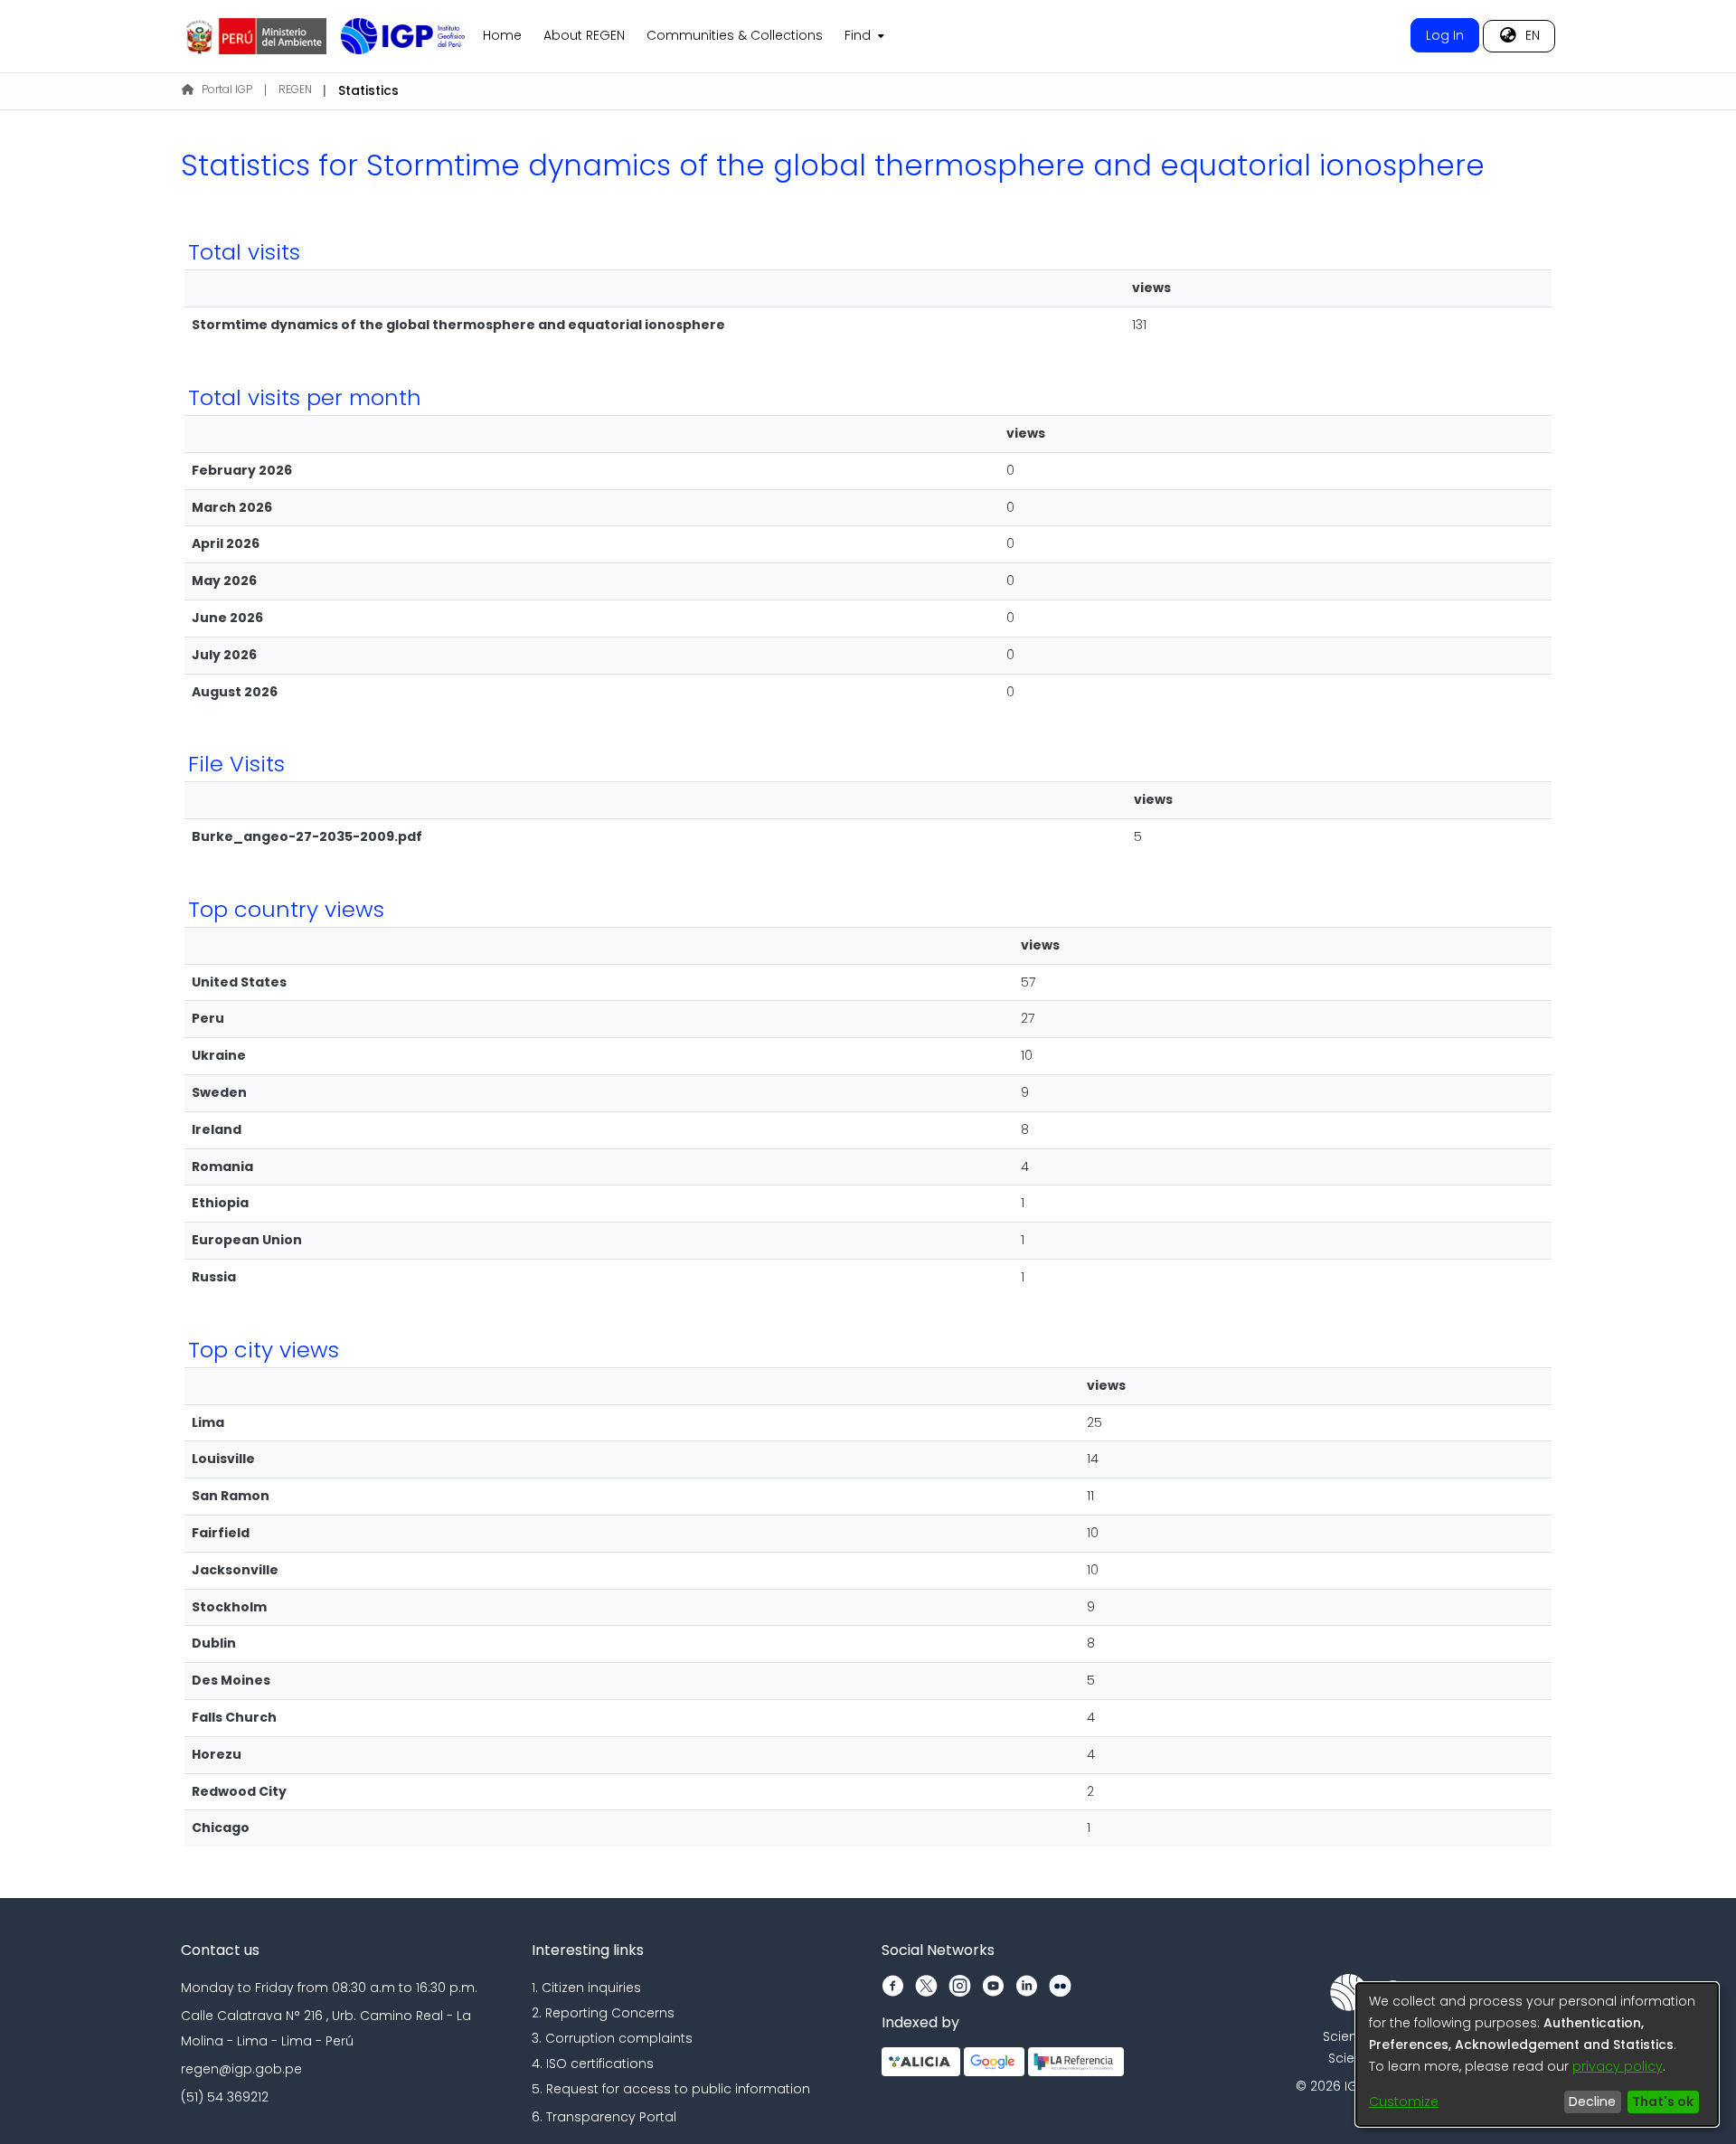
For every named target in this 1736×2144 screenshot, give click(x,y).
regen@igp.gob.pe (241, 2069)
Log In (1445, 35)
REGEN (295, 89)
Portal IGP (227, 89)
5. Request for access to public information (671, 2089)
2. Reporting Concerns (603, 2013)
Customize (1404, 2101)
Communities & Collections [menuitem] (735, 35)
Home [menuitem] (502, 35)
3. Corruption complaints (612, 2038)
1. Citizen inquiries (586, 1988)
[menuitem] (863, 36)
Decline (1592, 2101)
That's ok (1663, 2101)
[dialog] (1537, 2054)
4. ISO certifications (593, 2064)
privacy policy (1618, 2066)
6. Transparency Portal (604, 2117)
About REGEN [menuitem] (584, 35)
